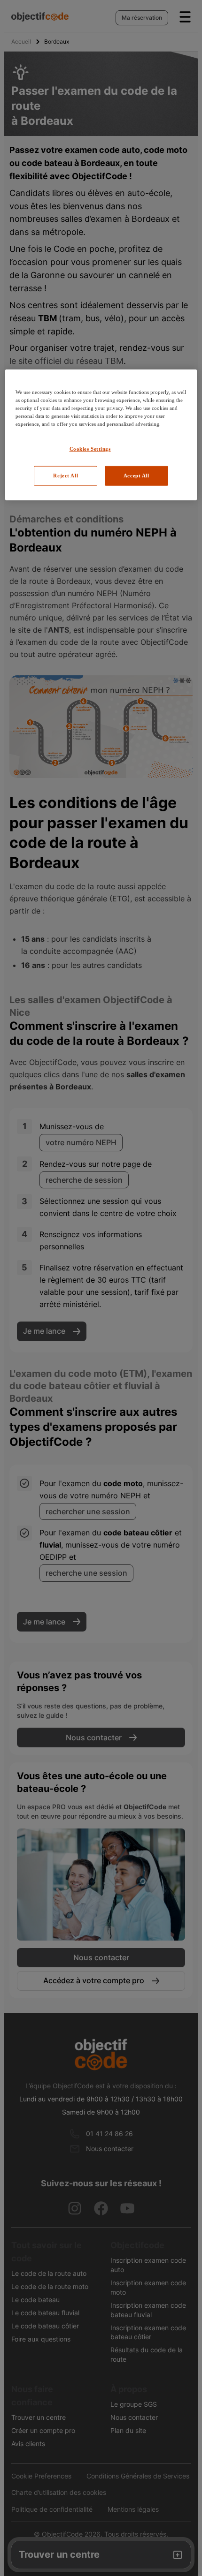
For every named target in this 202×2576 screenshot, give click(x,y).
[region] (101, 435)
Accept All (136, 476)
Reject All (66, 476)
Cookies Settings (90, 449)
